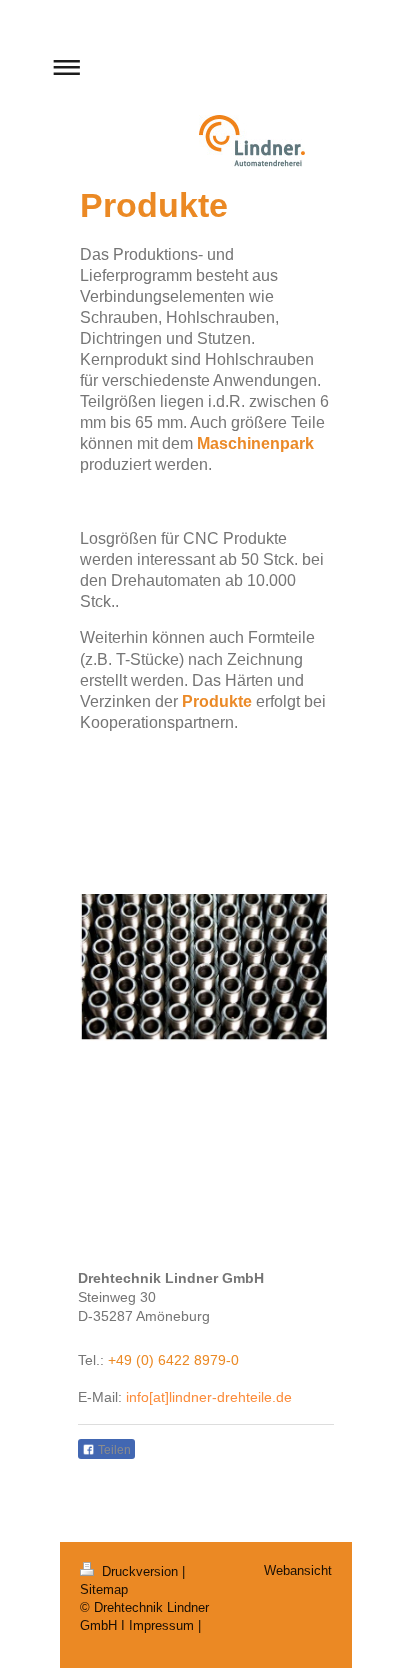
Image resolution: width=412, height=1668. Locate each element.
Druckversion (140, 1571)
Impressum (161, 1625)
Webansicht (298, 1570)
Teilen (113, 1450)
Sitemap (104, 1589)
